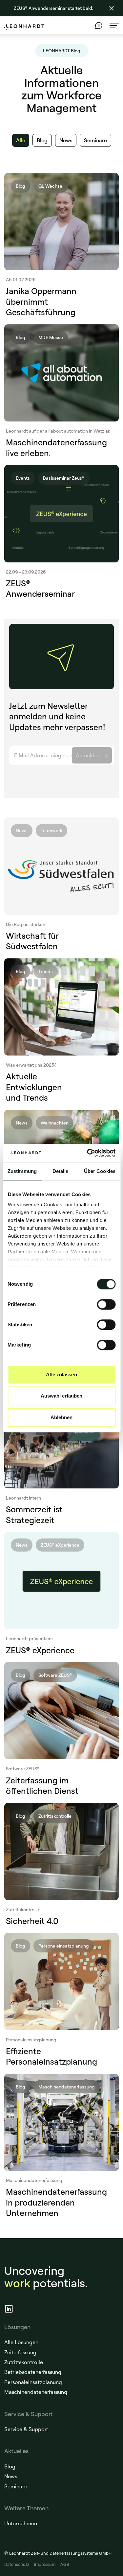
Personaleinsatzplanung (33, 2382)
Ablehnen (62, 1417)
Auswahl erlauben (62, 1396)
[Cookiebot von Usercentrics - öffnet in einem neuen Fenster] (88, 1153)
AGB (65, 2564)
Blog (10, 2466)
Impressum (45, 2564)
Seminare (16, 2486)
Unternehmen (21, 2523)
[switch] (106, 1304)
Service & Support (26, 2429)
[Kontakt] (99, 26)
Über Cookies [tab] (100, 1171)
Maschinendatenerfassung (36, 2392)
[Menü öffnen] (114, 26)
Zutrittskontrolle (24, 2362)
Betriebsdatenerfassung (33, 2372)
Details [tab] (61, 1171)
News (11, 2476)
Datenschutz (17, 2564)
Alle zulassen (61, 1374)
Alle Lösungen (21, 2342)
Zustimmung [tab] (22, 1171)
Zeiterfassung (20, 2352)
